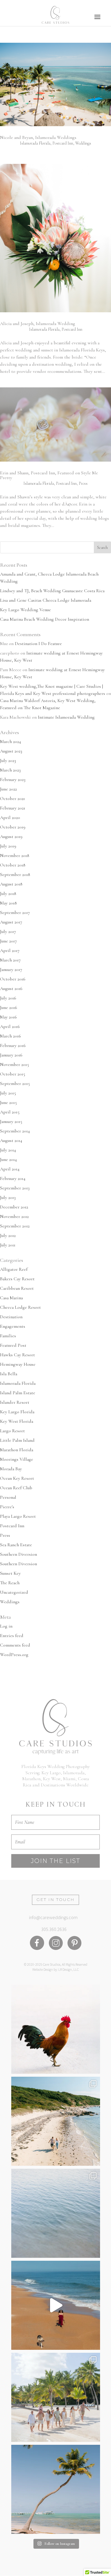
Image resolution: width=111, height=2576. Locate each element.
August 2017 (11, 922)
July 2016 (8, 998)
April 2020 (10, 818)
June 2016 (9, 1007)
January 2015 (11, 1121)
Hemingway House (18, 1364)
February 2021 (13, 808)
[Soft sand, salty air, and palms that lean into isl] (56, 2489)
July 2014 (8, 1150)
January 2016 (11, 1055)
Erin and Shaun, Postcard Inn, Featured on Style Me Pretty (49, 475)
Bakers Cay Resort (17, 1279)
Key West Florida (17, 1421)
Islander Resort (15, 1402)
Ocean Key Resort (17, 1478)
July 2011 (8, 1245)
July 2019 (8, 846)
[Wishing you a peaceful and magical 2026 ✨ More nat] (56, 2213)
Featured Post (13, 1345)
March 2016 (11, 1036)
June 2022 (8, 789)
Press (83, 483)
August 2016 (11, 988)
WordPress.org (14, 1655)
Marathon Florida (17, 1450)
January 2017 (11, 969)
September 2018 (15, 874)
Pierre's (7, 1507)
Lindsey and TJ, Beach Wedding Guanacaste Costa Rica (52, 591)
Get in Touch (55, 1899)
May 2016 (8, 1017)
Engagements (13, 1326)
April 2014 (10, 1169)
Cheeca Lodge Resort (20, 1307)
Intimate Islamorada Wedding (66, 717)
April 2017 (10, 950)
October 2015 (13, 1074)
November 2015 (15, 1064)
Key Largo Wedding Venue (25, 610)
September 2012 (15, 1226)
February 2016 (13, 1045)
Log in (6, 1626)
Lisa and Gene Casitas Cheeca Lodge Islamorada (46, 600)
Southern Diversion (18, 1554)
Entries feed (12, 1636)
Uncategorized (14, 1592)
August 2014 (11, 1140)
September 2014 (15, 1131)
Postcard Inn (63, 143)
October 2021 (12, 799)
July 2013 (8, 1197)
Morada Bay (11, 1469)
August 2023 (11, 751)
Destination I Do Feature (38, 644)
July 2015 (8, 1093)
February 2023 (13, 780)
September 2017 (15, 912)
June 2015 (8, 1102)
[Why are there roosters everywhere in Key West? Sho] (56, 2029)
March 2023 (10, 770)
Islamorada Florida (35, 143)
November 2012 (14, 1216)
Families (8, 1336)
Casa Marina (11, 1298)
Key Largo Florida (17, 1412)
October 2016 (13, 979)
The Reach (10, 1583)
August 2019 (11, 837)
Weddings (83, 143)
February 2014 (13, 1178)
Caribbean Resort (17, 1288)
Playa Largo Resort (18, 1516)
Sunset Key (10, 1573)
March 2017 (10, 960)
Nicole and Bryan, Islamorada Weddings (38, 137)
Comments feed (15, 1645)
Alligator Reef (14, 1269)
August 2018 (11, 884)
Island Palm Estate (18, 1393)
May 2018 (8, 903)
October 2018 (13, 865)
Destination (11, 1317)
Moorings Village (17, 1459)
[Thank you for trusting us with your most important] (56, 2305)
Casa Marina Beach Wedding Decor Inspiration (45, 619)
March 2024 (11, 742)
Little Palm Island (17, 1440)
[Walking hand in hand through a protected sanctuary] (56, 2121)
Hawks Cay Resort (17, 1355)
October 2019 (13, 827)
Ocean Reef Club (16, 1488)
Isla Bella (9, 1374)
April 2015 (10, 1112)
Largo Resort (12, 1431)
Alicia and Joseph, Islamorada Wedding (38, 324)
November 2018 (15, 856)
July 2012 (8, 1235)
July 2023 (8, 761)
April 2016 (10, 1026)
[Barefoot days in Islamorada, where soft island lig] (56, 2397)
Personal (8, 1497)
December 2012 (14, 1207)
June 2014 (8, 1159)
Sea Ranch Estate (16, 1545)
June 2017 (8, 941)
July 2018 (8, 893)
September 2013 (15, 1188)
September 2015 (15, 1083)
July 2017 (8, 931)
